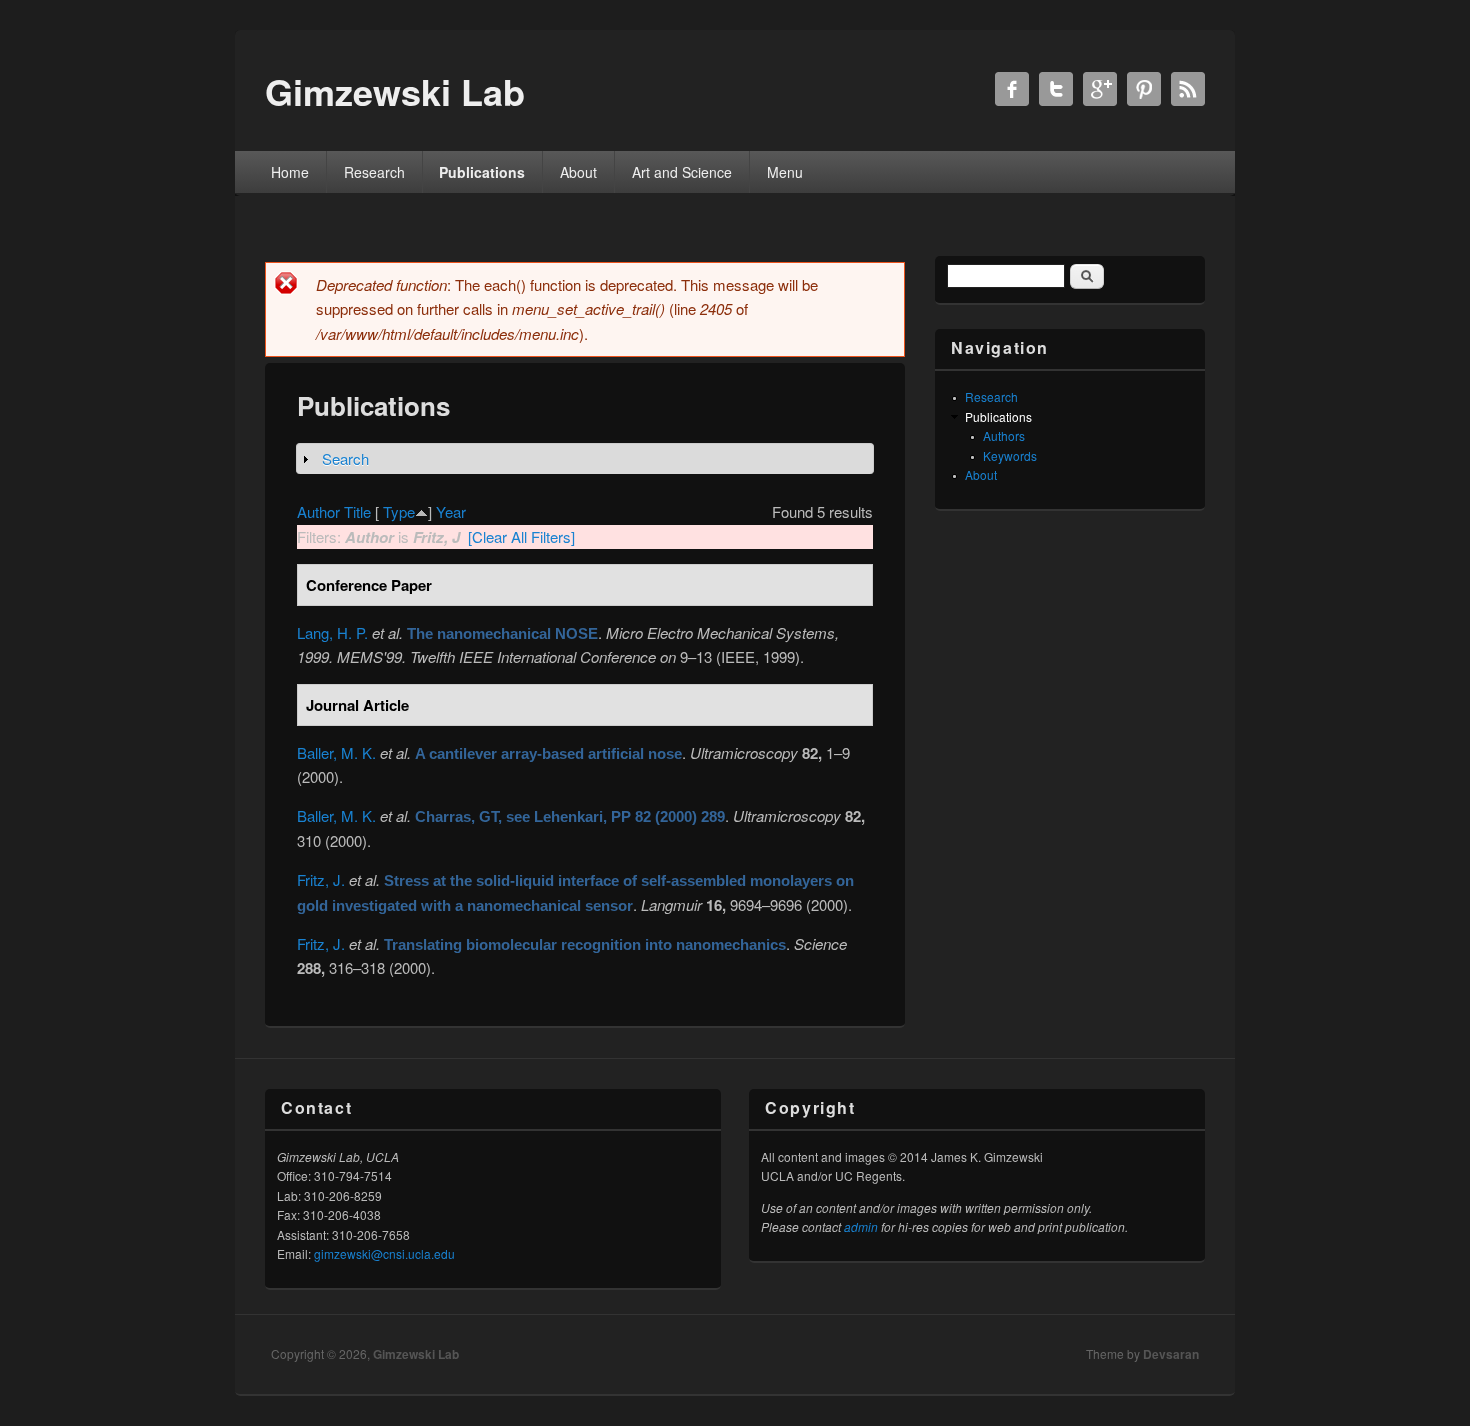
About (578, 172)
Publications (482, 172)
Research (374, 172)
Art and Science (682, 172)
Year (451, 511)
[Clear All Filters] (521, 536)
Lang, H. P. (332, 632)
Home (290, 172)
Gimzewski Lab (416, 1354)
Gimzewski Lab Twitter (1056, 89)
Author (318, 511)
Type (399, 511)
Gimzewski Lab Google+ (1100, 89)
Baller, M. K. (336, 752)
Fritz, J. (321, 879)
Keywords (1010, 455)
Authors (1004, 435)
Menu (785, 172)
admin (861, 1226)
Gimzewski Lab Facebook (1012, 89)
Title (357, 511)
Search (345, 458)
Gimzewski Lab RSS (1188, 89)
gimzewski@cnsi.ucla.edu (384, 1253)
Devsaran (1171, 1354)
